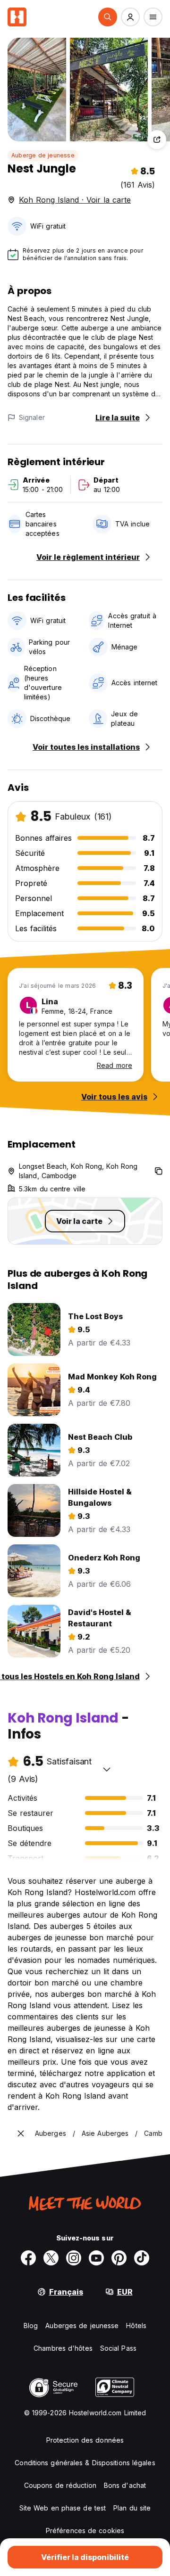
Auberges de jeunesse (82, 2326)
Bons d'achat (125, 2485)
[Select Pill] (108, 17)
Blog (31, 2326)
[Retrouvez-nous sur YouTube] (96, 2258)
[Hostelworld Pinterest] (119, 2258)
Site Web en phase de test (63, 2508)
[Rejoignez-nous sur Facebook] (28, 2258)
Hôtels (136, 2326)
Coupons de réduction (60, 2485)
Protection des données (85, 2440)
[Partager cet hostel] (157, 139)
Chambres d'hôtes (63, 2348)
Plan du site (132, 2508)
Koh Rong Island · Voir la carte (75, 200)
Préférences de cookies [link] (85, 2531)
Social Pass (118, 2348)
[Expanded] (21, 2133)
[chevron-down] (107, 1769)
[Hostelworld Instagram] (74, 2258)
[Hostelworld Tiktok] (142, 2258)
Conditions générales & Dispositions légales (85, 2463)
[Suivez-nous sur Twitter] (51, 2258)
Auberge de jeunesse (43, 155)
